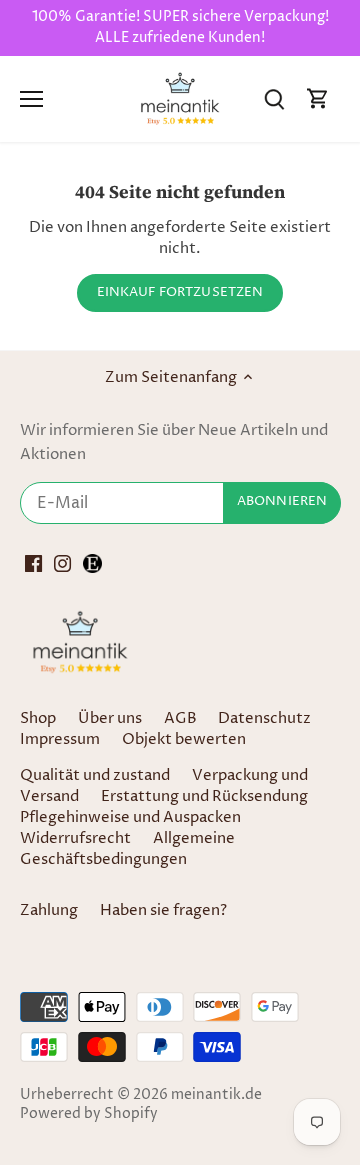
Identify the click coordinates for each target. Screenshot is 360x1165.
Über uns (110, 718)
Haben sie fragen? (163, 910)
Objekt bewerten (184, 739)
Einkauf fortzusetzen (180, 292)
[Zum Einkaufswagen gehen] (318, 98)
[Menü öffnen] (31, 99)
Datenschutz (264, 718)
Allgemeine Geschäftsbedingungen (127, 849)
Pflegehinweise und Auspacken (130, 817)
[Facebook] (33, 563)
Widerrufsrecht (75, 838)
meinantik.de (216, 1095)
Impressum (60, 739)
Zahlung (49, 910)
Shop (38, 718)
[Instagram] (62, 563)
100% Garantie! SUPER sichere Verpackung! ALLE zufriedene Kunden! (180, 27)
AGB (180, 718)
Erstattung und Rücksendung (204, 796)
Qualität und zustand (95, 775)
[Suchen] (274, 98)
